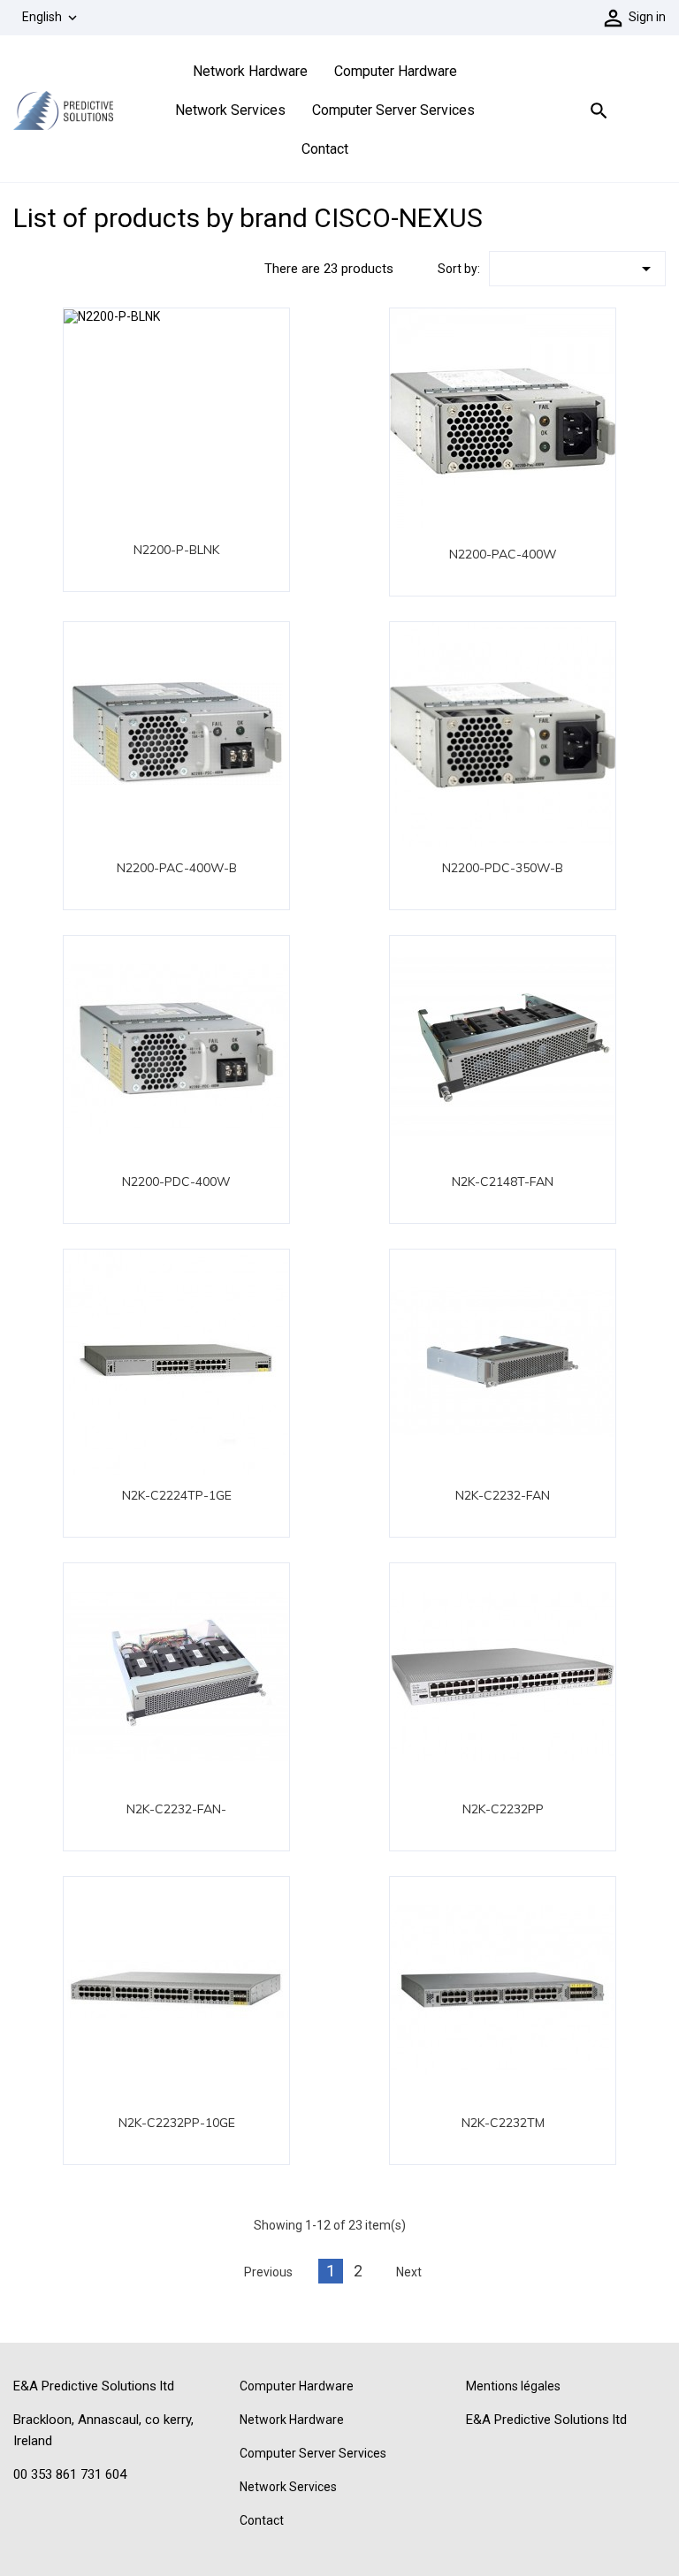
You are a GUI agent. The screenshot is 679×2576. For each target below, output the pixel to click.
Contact (325, 149)
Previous (268, 2272)
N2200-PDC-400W (176, 1182)
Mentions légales (513, 2386)
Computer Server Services (393, 110)
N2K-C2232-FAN (503, 1495)
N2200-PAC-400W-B (177, 868)
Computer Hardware (396, 71)
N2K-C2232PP (503, 1809)
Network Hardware (250, 71)
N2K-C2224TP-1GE (177, 1495)
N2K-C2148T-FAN (503, 1182)
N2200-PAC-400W (503, 554)
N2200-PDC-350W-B (503, 868)
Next (409, 2272)
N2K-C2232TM (503, 2123)
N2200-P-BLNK (176, 550)
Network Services (230, 110)
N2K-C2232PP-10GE (177, 2123)
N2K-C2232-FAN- (176, 1809)
